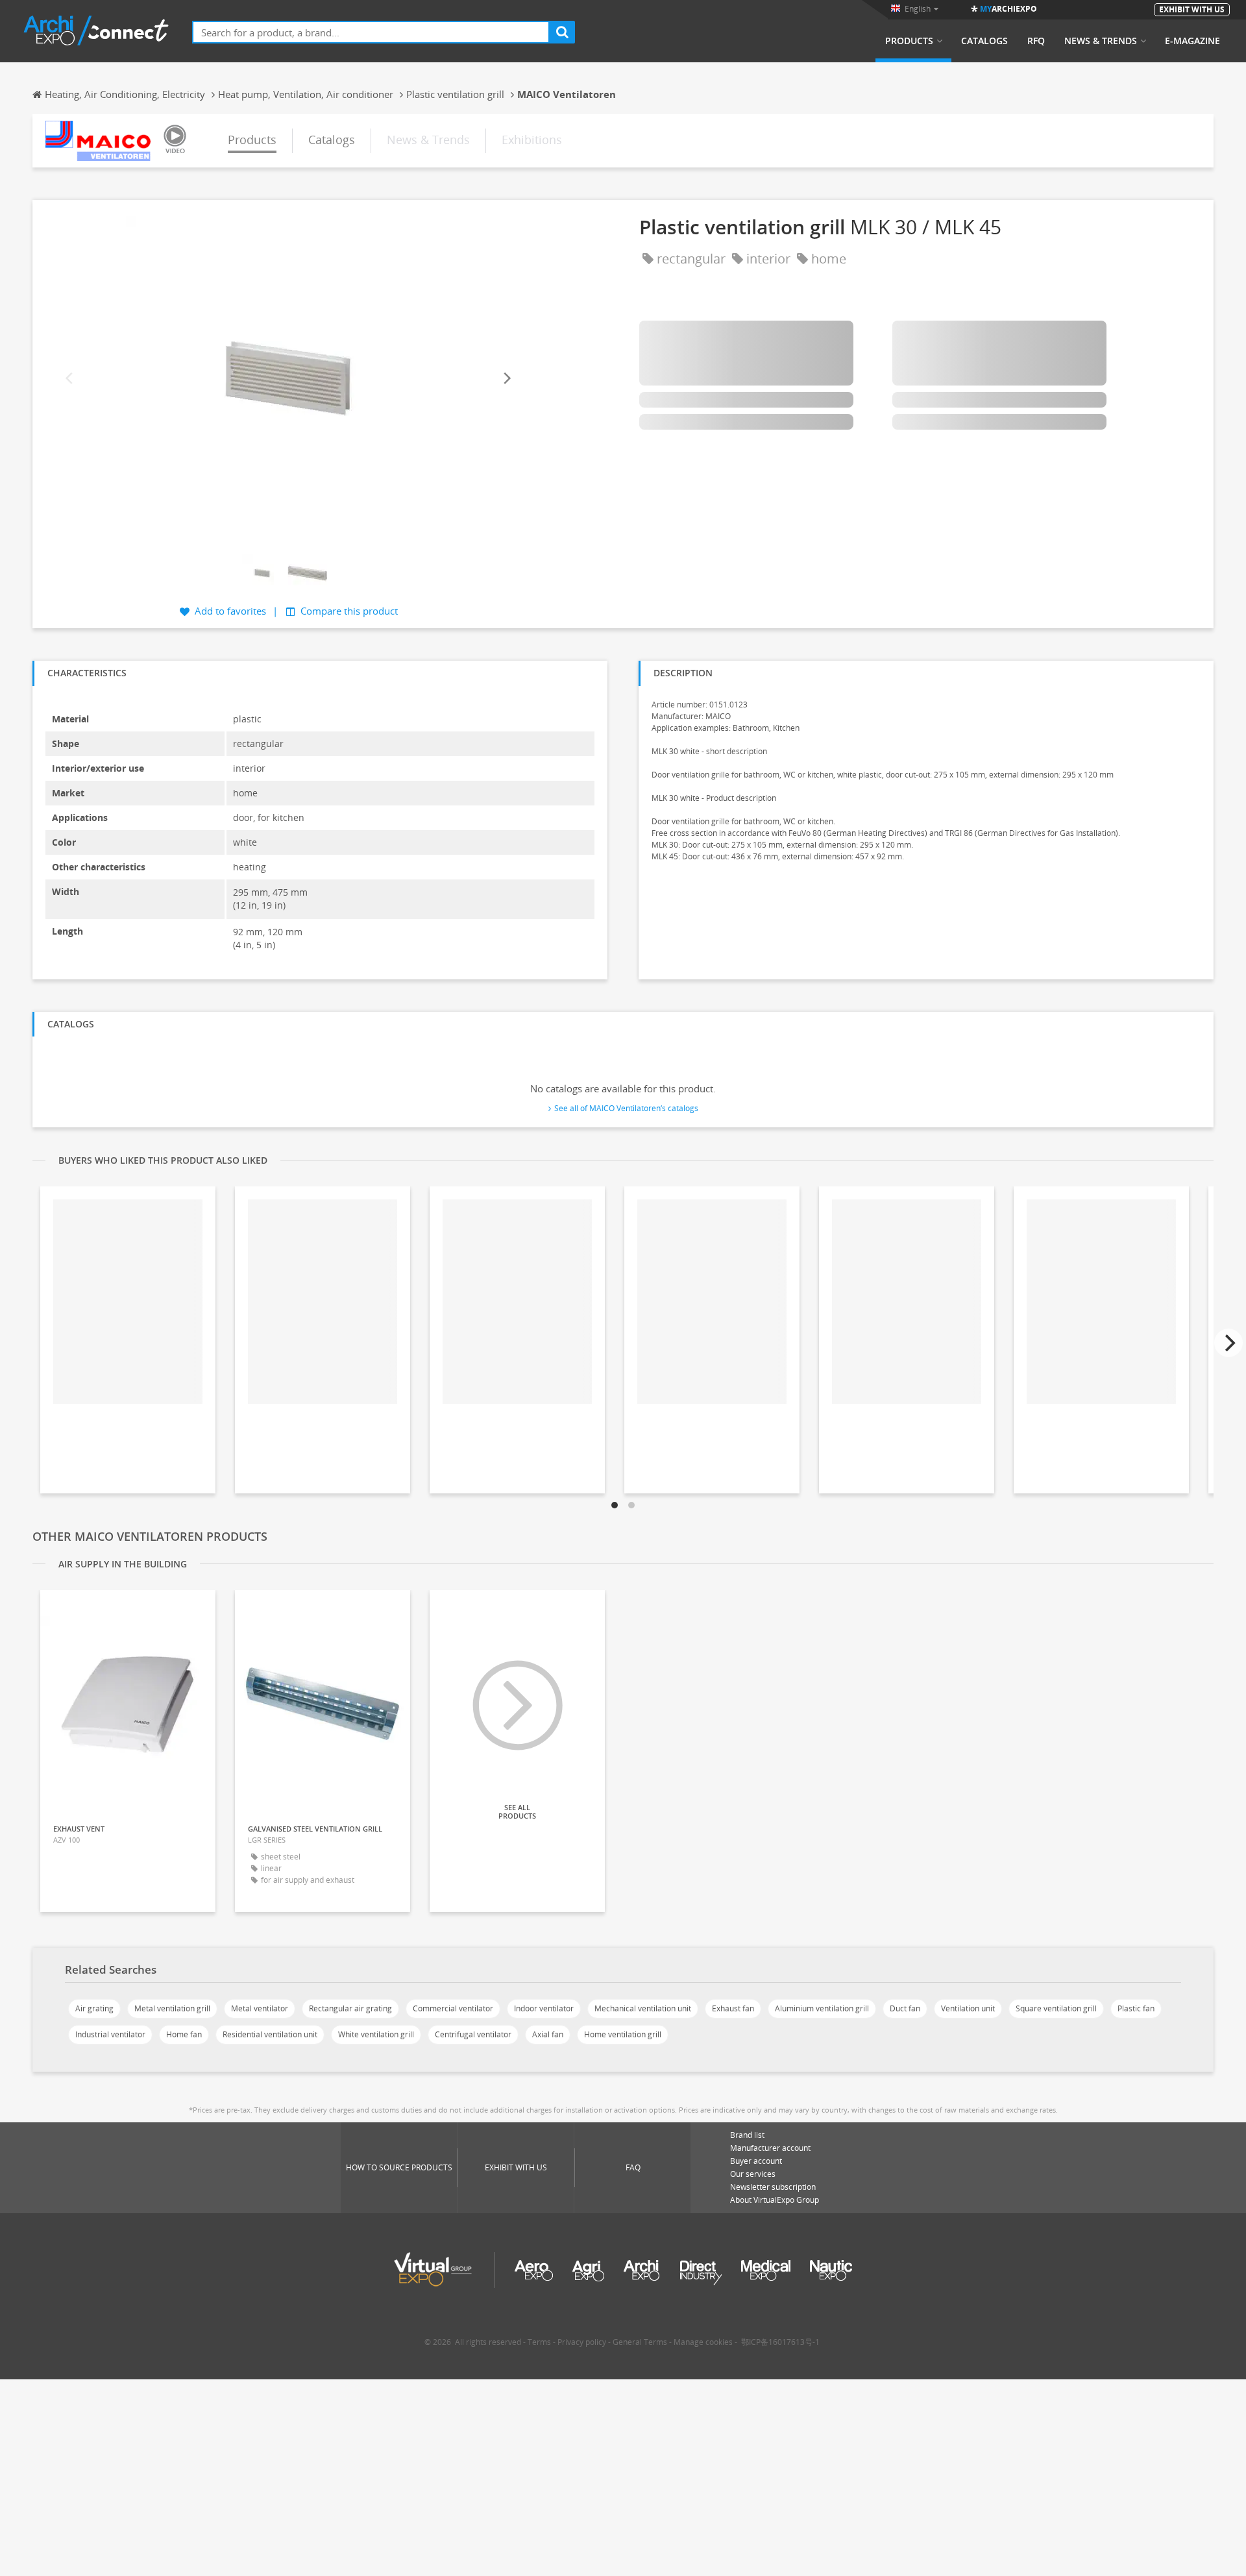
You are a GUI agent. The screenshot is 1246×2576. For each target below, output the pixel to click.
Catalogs (984, 41)
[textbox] (371, 32)
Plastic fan (1136, 2008)
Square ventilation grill (1056, 2008)
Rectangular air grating (350, 2008)
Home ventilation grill (623, 2034)
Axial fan (548, 2034)
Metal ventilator (260, 2008)
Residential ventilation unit (270, 2034)
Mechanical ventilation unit (643, 2008)
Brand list (747, 2135)
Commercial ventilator (453, 2008)
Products (909, 41)
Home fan (184, 2034)
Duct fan (905, 2008)
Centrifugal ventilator (473, 2034)
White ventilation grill (376, 2034)
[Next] (506, 379)
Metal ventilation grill (172, 2008)
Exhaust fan (733, 2008)
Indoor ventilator (544, 2008)
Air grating (94, 2008)
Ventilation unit (968, 2008)
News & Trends (1101, 41)
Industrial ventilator (110, 2034)
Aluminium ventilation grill (822, 2008)
